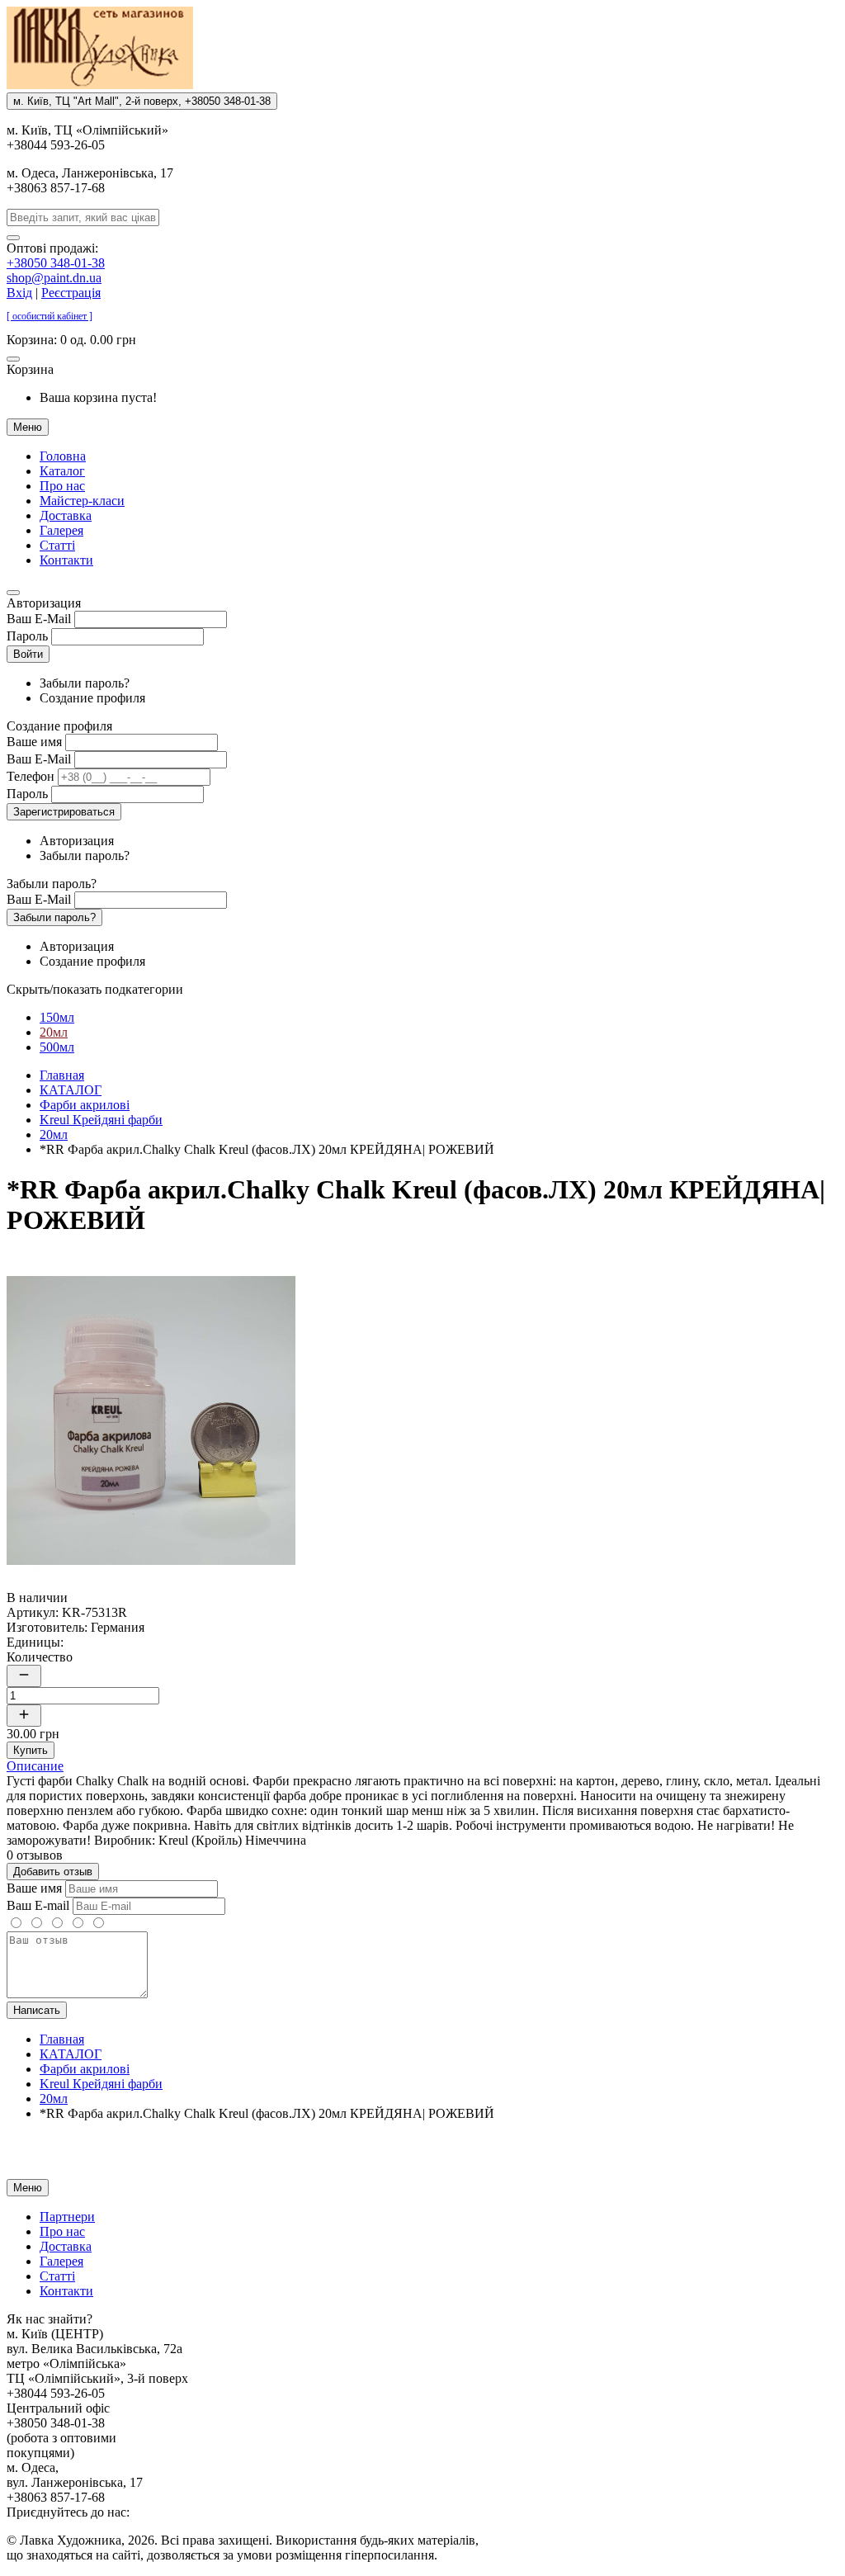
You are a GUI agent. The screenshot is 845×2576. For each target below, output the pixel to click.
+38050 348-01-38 (56, 263)
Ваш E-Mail (39, 619)
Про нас (62, 486)
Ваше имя (34, 742)
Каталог (62, 471)
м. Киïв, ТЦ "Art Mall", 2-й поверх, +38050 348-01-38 (142, 101)
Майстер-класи (82, 501)
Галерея (61, 530)
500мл (57, 1047)
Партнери (67, 2217)
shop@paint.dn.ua (54, 278)
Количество (40, 1657)
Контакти (66, 560)
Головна (63, 456)
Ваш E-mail (38, 1905)
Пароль (27, 636)
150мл (57, 1017)
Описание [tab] (35, 1766)
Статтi (57, 545)
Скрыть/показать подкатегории (95, 989)
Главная (62, 1075)
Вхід (19, 293)
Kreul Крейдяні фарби (101, 1120)
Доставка (66, 515)
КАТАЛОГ (71, 1090)
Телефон (31, 776)
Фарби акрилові (85, 1105)
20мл (54, 1032)
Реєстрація (71, 293)
